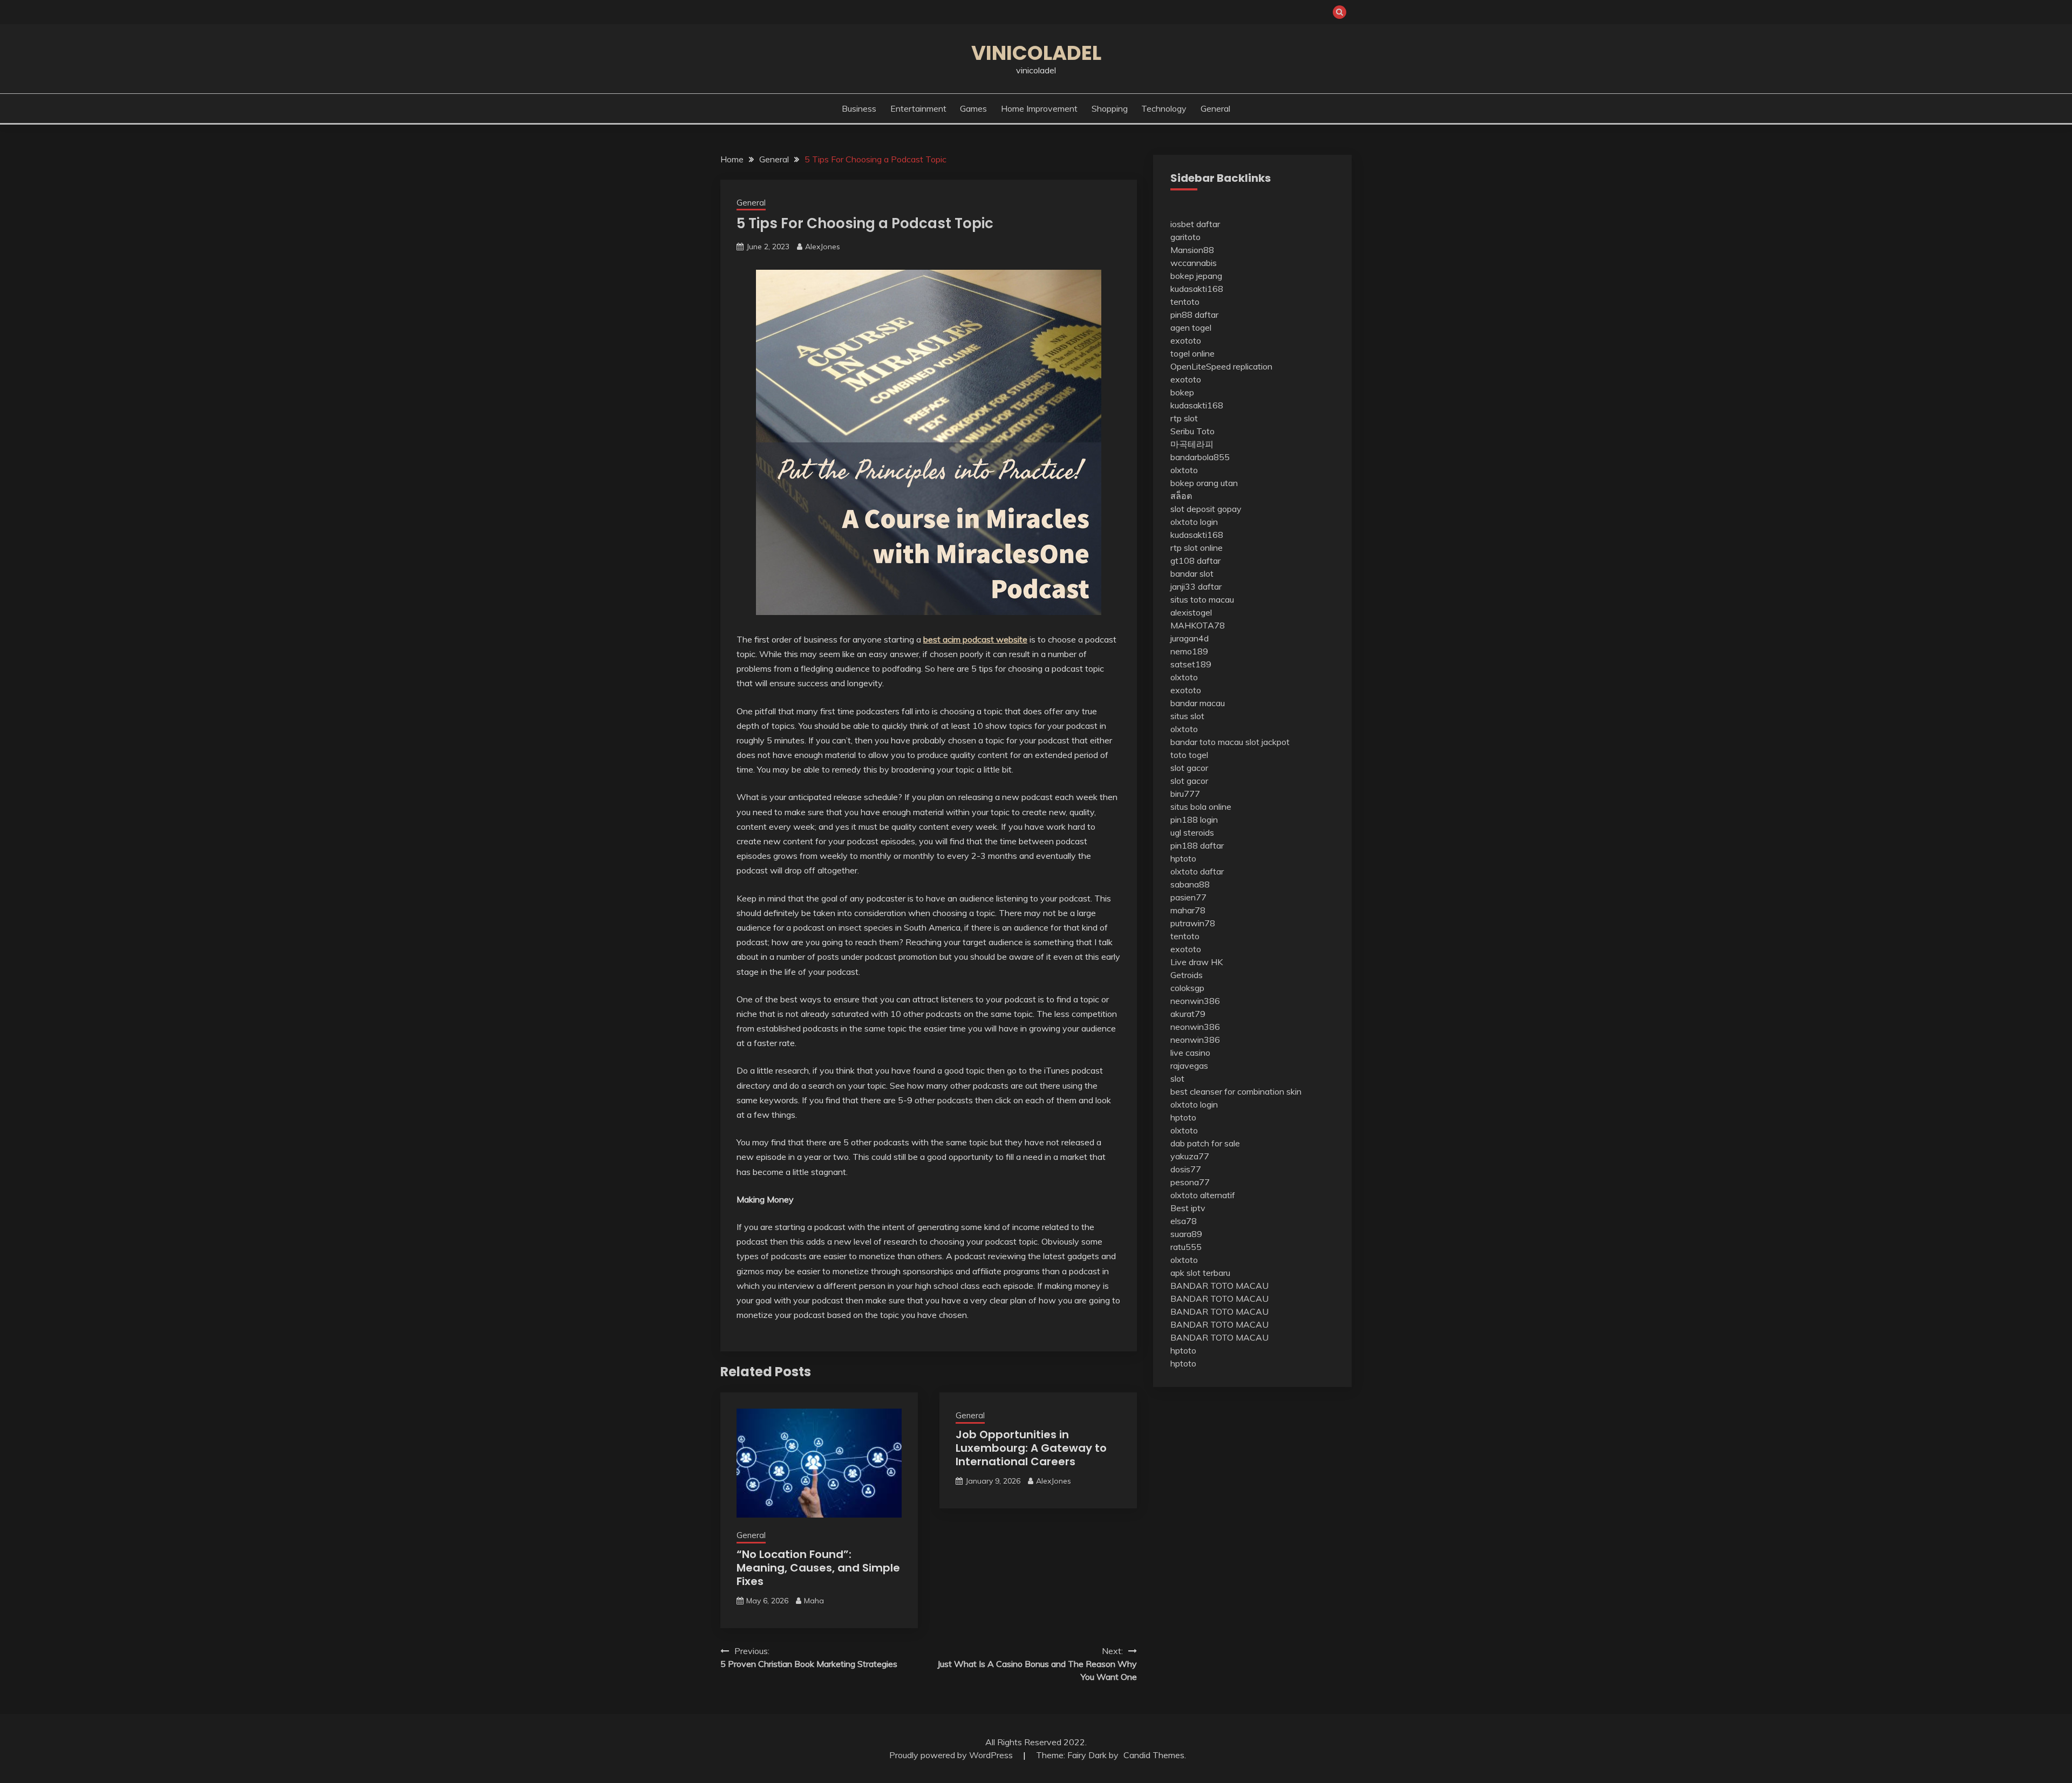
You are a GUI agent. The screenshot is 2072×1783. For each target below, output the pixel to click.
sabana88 (1190, 884)
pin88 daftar (1194, 315)
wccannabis (1194, 263)
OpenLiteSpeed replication (1221, 366)
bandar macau (1198, 703)
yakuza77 (1190, 1156)
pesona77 (1190, 1182)
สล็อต (1181, 496)
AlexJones (823, 247)
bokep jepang (1196, 276)
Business (859, 108)
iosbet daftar (1195, 224)
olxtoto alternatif (1203, 1195)
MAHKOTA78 (1198, 625)
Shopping (1110, 108)
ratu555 (1186, 1247)
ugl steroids (1192, 832)
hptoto (1183, 858)
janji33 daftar (1196, 586)
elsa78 (1184, 1221)
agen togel (1191, 327)
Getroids (1187, 975)
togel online (1192, 353)
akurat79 (1188, 1014)
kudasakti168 (1197, 289)
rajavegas (1189, 1065)
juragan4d (1190, 638)
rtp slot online (1197, 548)
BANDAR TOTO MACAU (1219, 1286)
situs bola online (1201, 807)
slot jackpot (1267, 742)
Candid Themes (1154, 1755)
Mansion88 (1192, 250)
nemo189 (1189, 651)
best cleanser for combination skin (1236, 1091)
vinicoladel (1036, 53)
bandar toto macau (1207, 742)
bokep (1182, 392)
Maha (814, 1601)
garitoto (1185, 237)
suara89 (1186, 1234)
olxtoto (1184, 470)
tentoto (1185, 302)
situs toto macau (1202, 599)
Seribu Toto (1192, 431)
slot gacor (1189, 768)
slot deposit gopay (1206, 509)
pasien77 (1188, 897)
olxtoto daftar (1197, 871)
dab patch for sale (1205, 1143)
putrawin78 (1193, 923)
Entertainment (918, 108)
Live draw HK (1197, 962)
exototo (1186, 340)
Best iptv (1188, 1208)
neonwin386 (1195, 1001)
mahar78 (1188, 910)
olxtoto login (1194, 522)
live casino (1190, 1053)
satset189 (1191, 664)
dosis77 (1186, 1169)
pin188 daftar (1197, 845)
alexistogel (1191, 612)
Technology (1164, 108)
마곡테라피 (1192, 444)
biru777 (1185, 794)
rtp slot (1184, 418)
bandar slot (1192, 573)
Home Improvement (1039, 108)
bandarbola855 (1200, 457)
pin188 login (1194, 819)
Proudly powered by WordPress (952, 1755)
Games (973, 108)
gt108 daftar (1195, 561)
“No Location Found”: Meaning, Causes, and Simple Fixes (818, 1568)
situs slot (1187, 716)
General (1215, 108)
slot (1177, 1078)
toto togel (1189, 755)
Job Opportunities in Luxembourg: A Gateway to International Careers (1031, 1448)
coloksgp (1187, 988)
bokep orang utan (1204, 483)
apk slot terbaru (1200, 1273)
